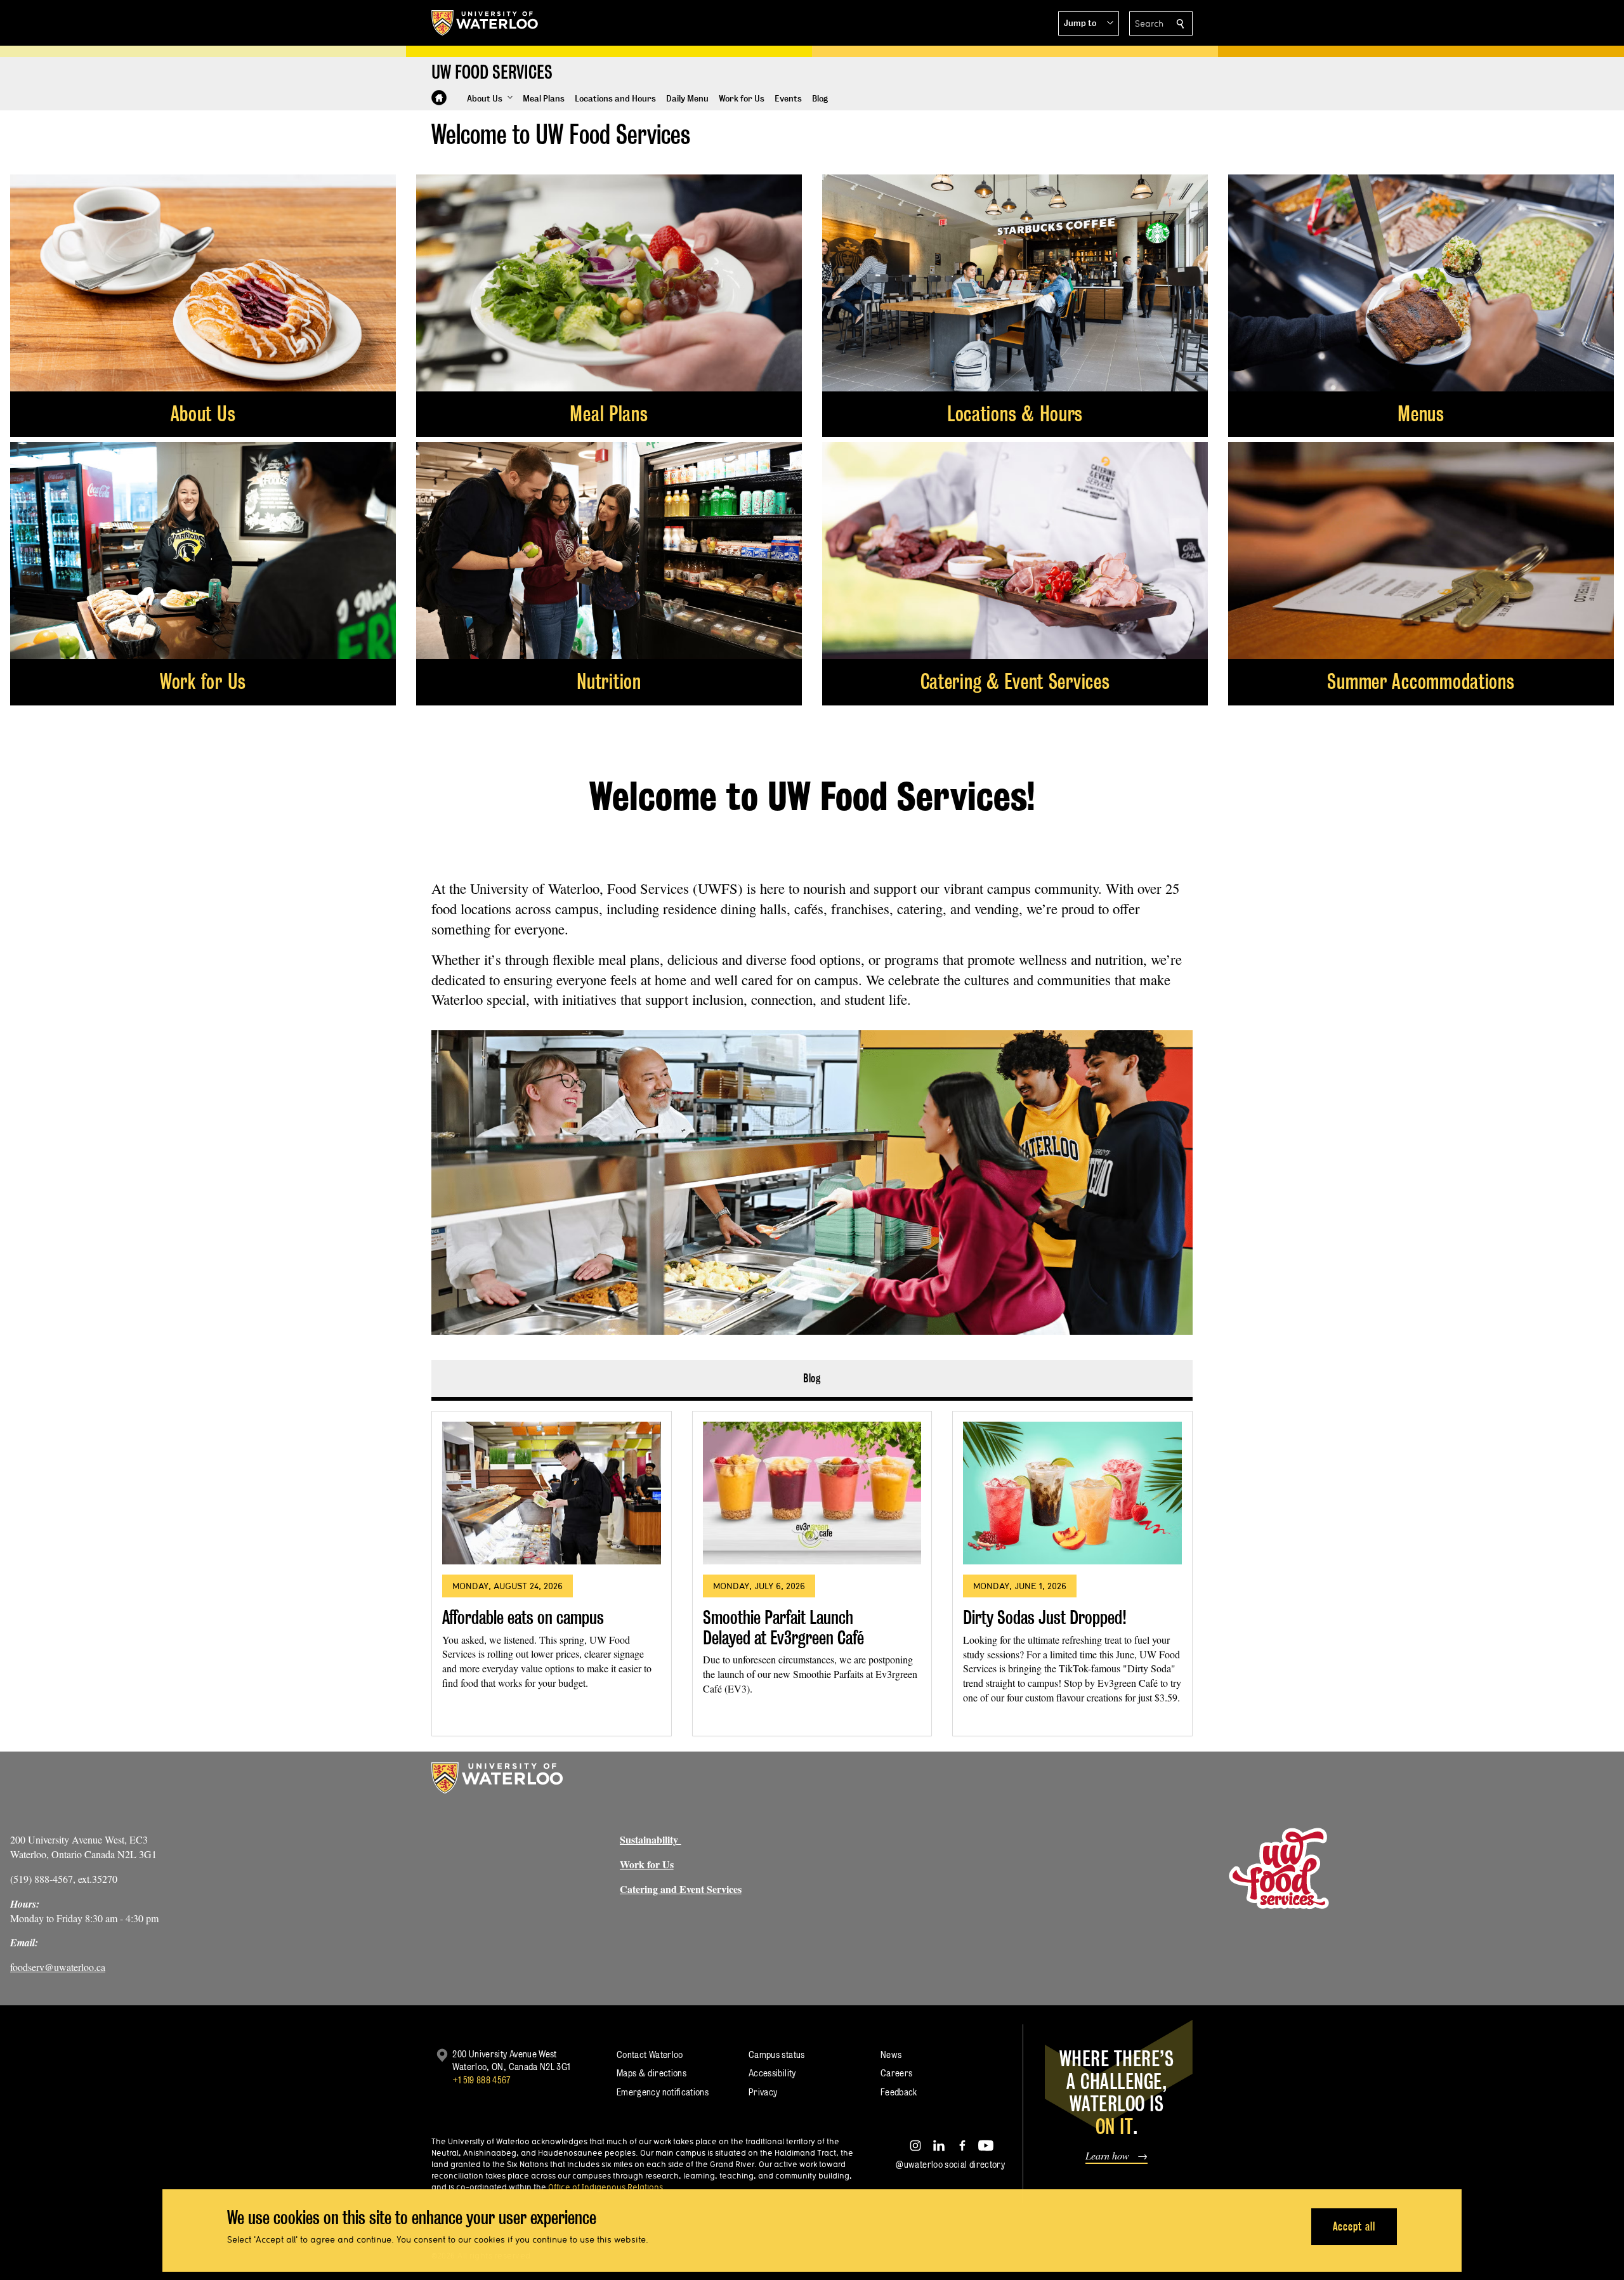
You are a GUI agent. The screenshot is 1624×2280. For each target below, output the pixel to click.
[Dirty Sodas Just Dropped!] (1072, 1493)
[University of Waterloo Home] (485, 23)
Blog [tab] (812, 1378)
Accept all (1354, 2226)
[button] (1089, 23)
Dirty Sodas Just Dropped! (1045, 1617)
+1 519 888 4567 (481, 2080)
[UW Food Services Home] (439, 98)
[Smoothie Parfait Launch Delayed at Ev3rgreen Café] (812, 1493)
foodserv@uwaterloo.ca (58, 1967)
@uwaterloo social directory (950, 2164)
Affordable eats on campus (523, 1617)
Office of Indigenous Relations (606, 2187)
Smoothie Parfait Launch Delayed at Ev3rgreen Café (783, 1628)
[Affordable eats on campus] (552, 1493)
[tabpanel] (812, 1569)
